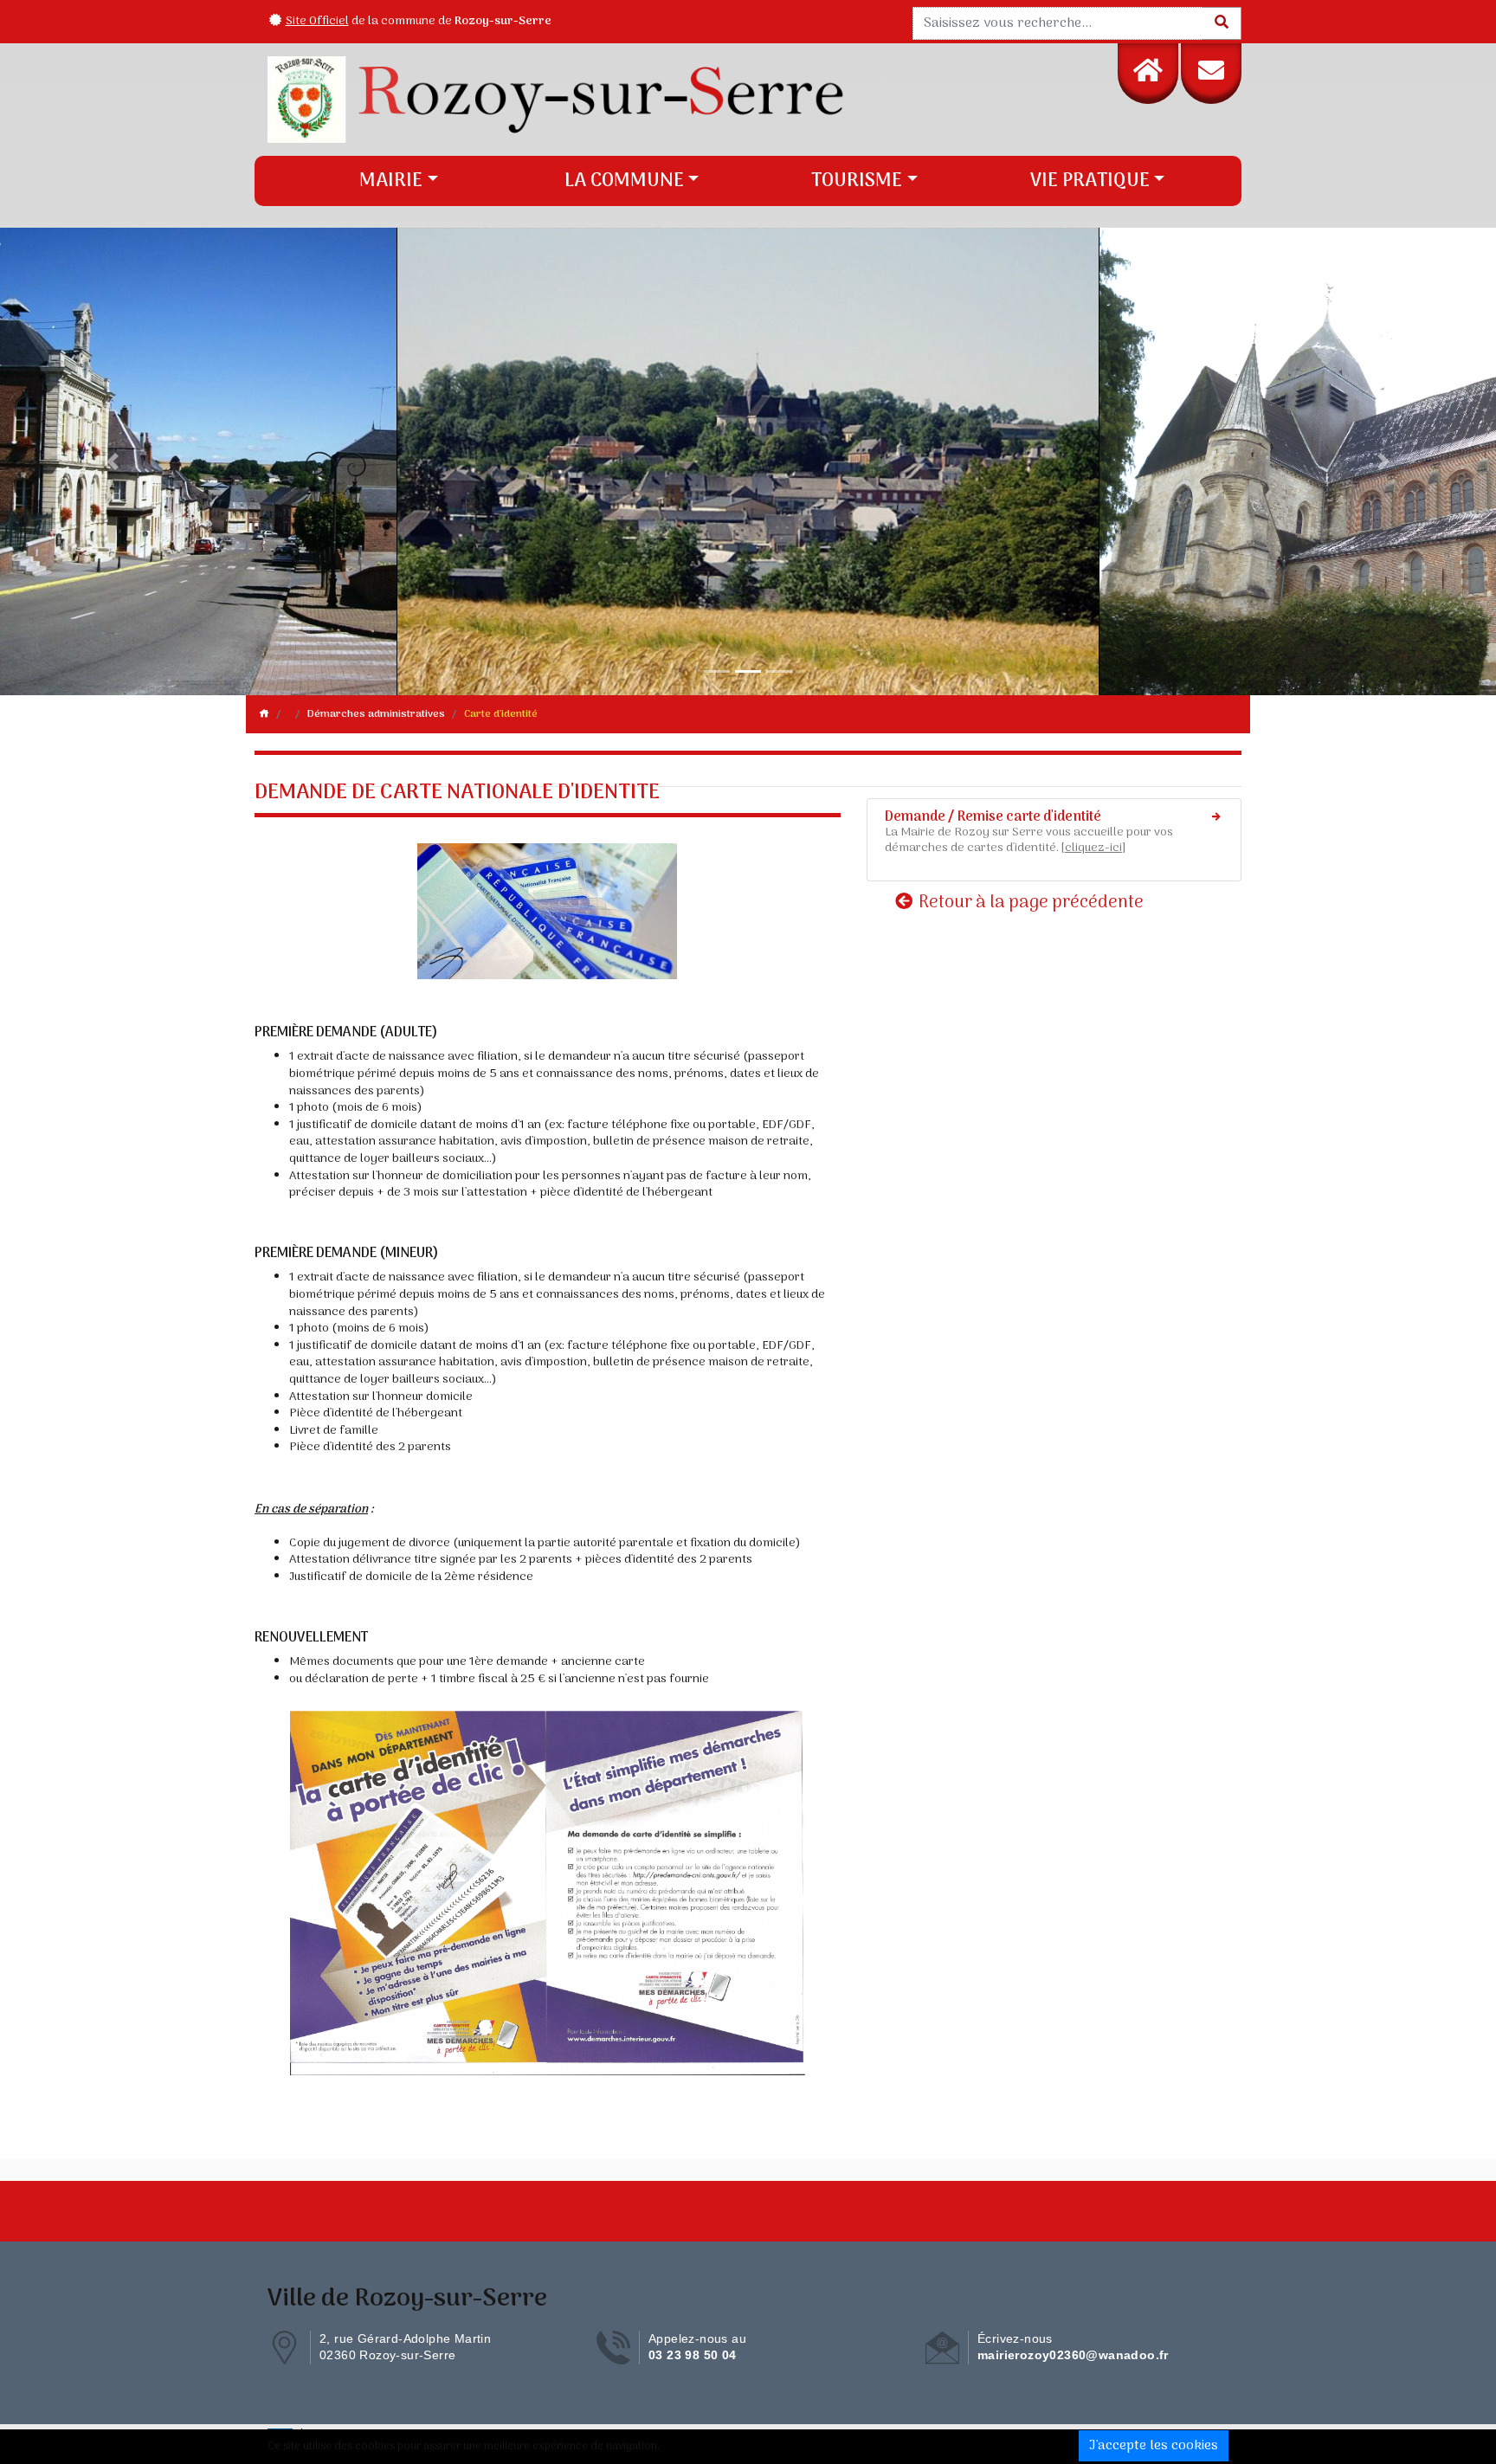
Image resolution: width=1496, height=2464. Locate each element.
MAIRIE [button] (391, 181)
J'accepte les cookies (1154, 2446)
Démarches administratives (376, 714)
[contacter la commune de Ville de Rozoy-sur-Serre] (1211, 74)
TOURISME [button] (857, 181)
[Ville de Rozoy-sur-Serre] (625, 100)
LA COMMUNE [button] (624, 181)
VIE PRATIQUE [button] (1090, 181)
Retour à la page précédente (1029, 902)
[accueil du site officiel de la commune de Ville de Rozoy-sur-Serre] (1148, 74)
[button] (112, 461)
